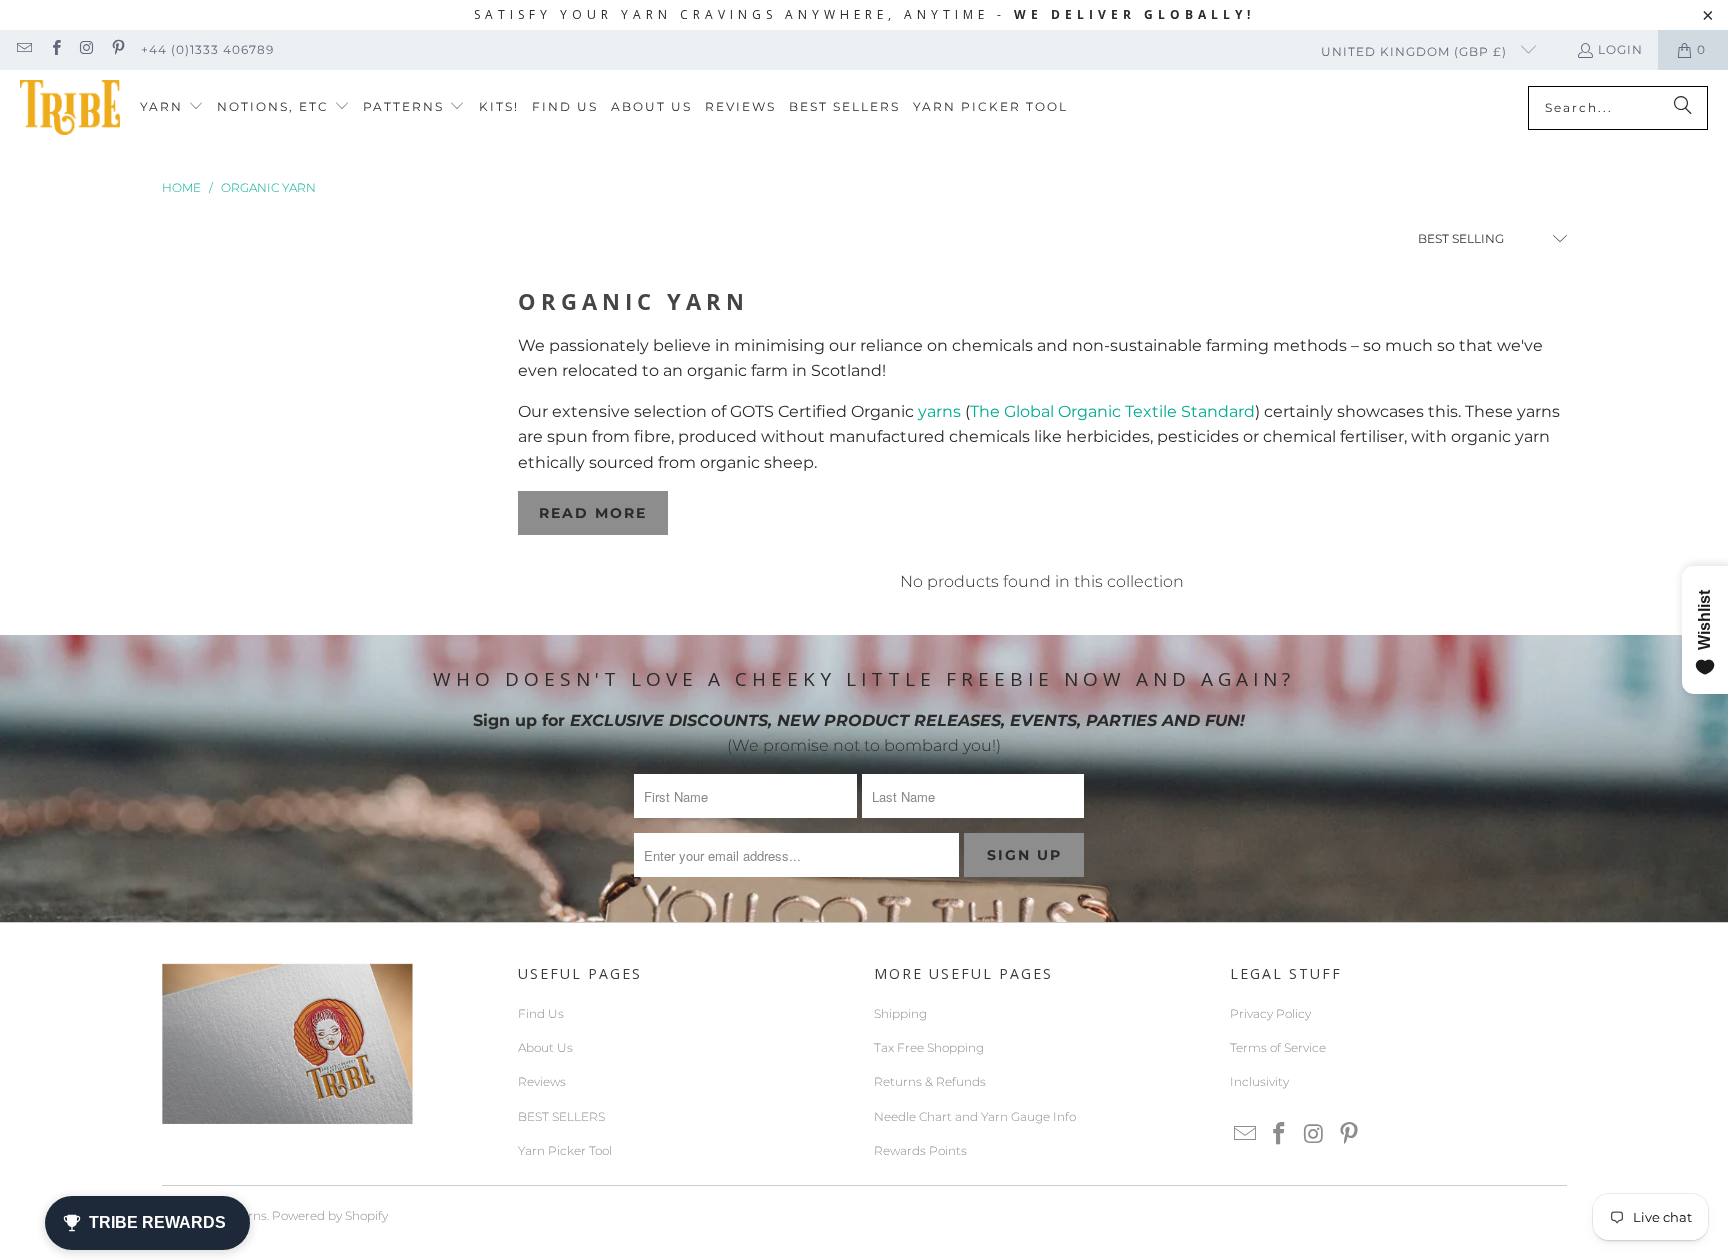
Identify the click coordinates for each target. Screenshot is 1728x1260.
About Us (545, 1047)
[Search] (1683, 108)
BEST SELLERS (561, 1116)
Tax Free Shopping (929, 1047)
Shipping (900, 1013)
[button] (172, 107)
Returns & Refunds (930, 1081)
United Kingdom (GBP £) (1416, 51)
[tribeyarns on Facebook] (54, 49)
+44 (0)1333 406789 (207, 49)
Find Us (541, 1013)
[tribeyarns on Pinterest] (117, 49)
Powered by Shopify (330, 1215)
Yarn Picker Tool (565, 1150)
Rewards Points (920, 1150)
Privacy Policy (1270, 1013)
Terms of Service (1278, 1047)
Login (1620, 49)
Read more (593, 513)
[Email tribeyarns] (23, 49)
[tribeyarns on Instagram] (86, 49)
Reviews (542, 1081)
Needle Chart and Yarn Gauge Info (975, 1116)
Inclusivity (1259, 1081)
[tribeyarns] (70, 107)
